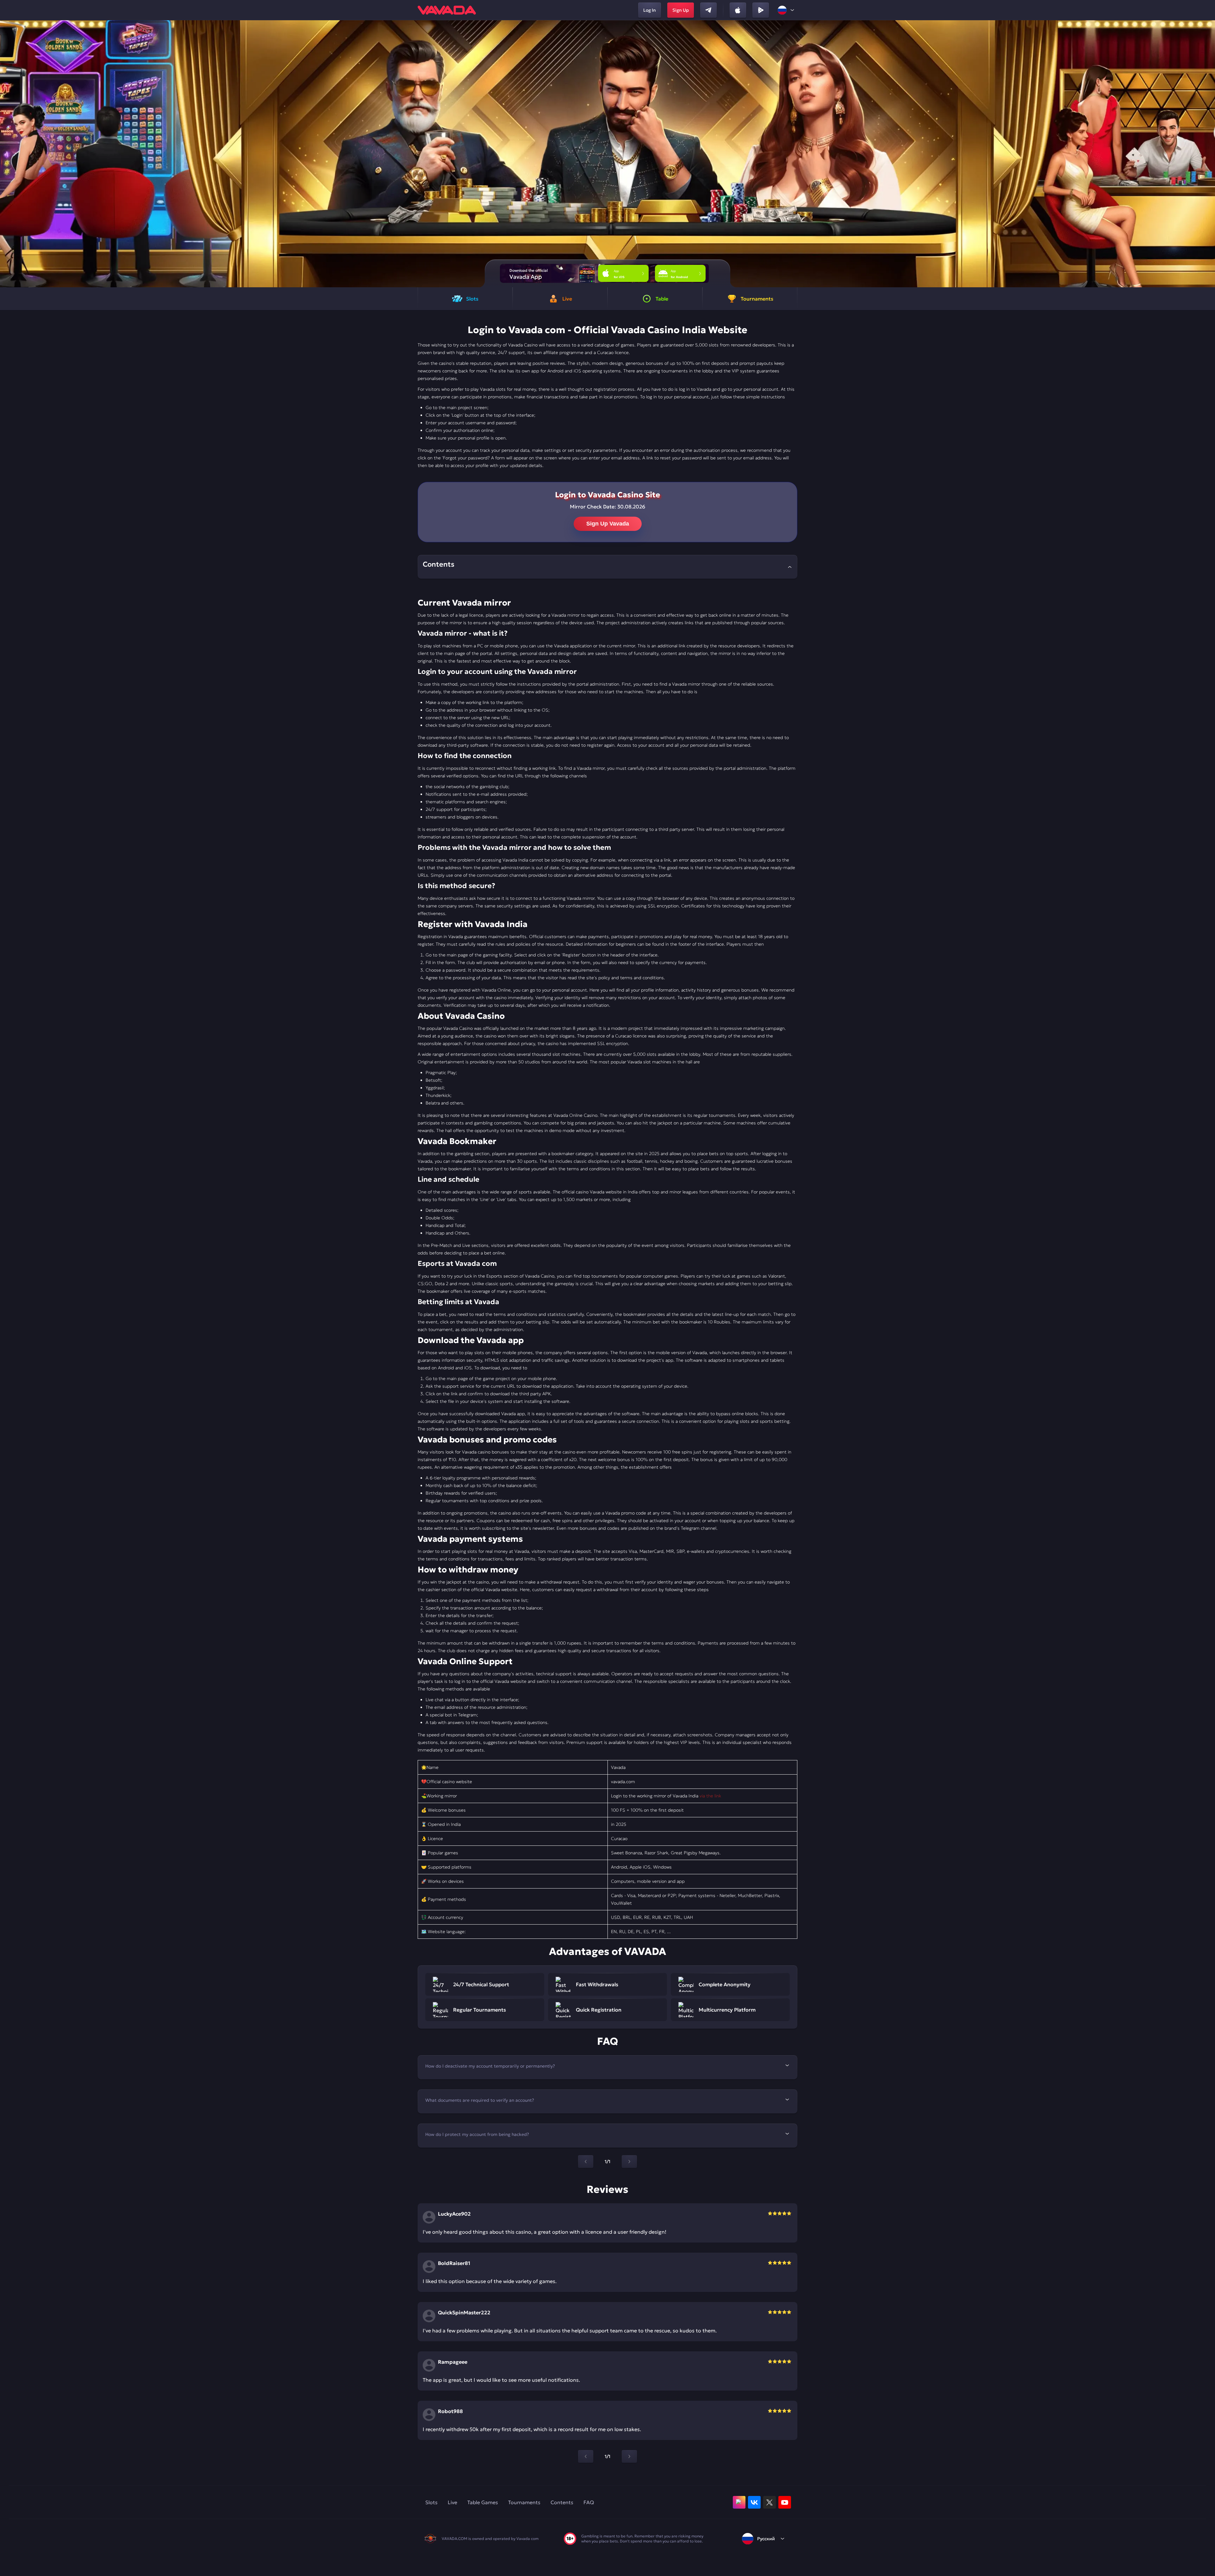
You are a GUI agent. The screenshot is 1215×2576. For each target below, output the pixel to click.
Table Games (483, 2502)
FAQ (589, 2502)
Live (452, 2502)
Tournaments (524, 2502)
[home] (447, 10)
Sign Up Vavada (608, 524)
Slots (431, 2502)
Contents (562, 2502)
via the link (710, 1796)
